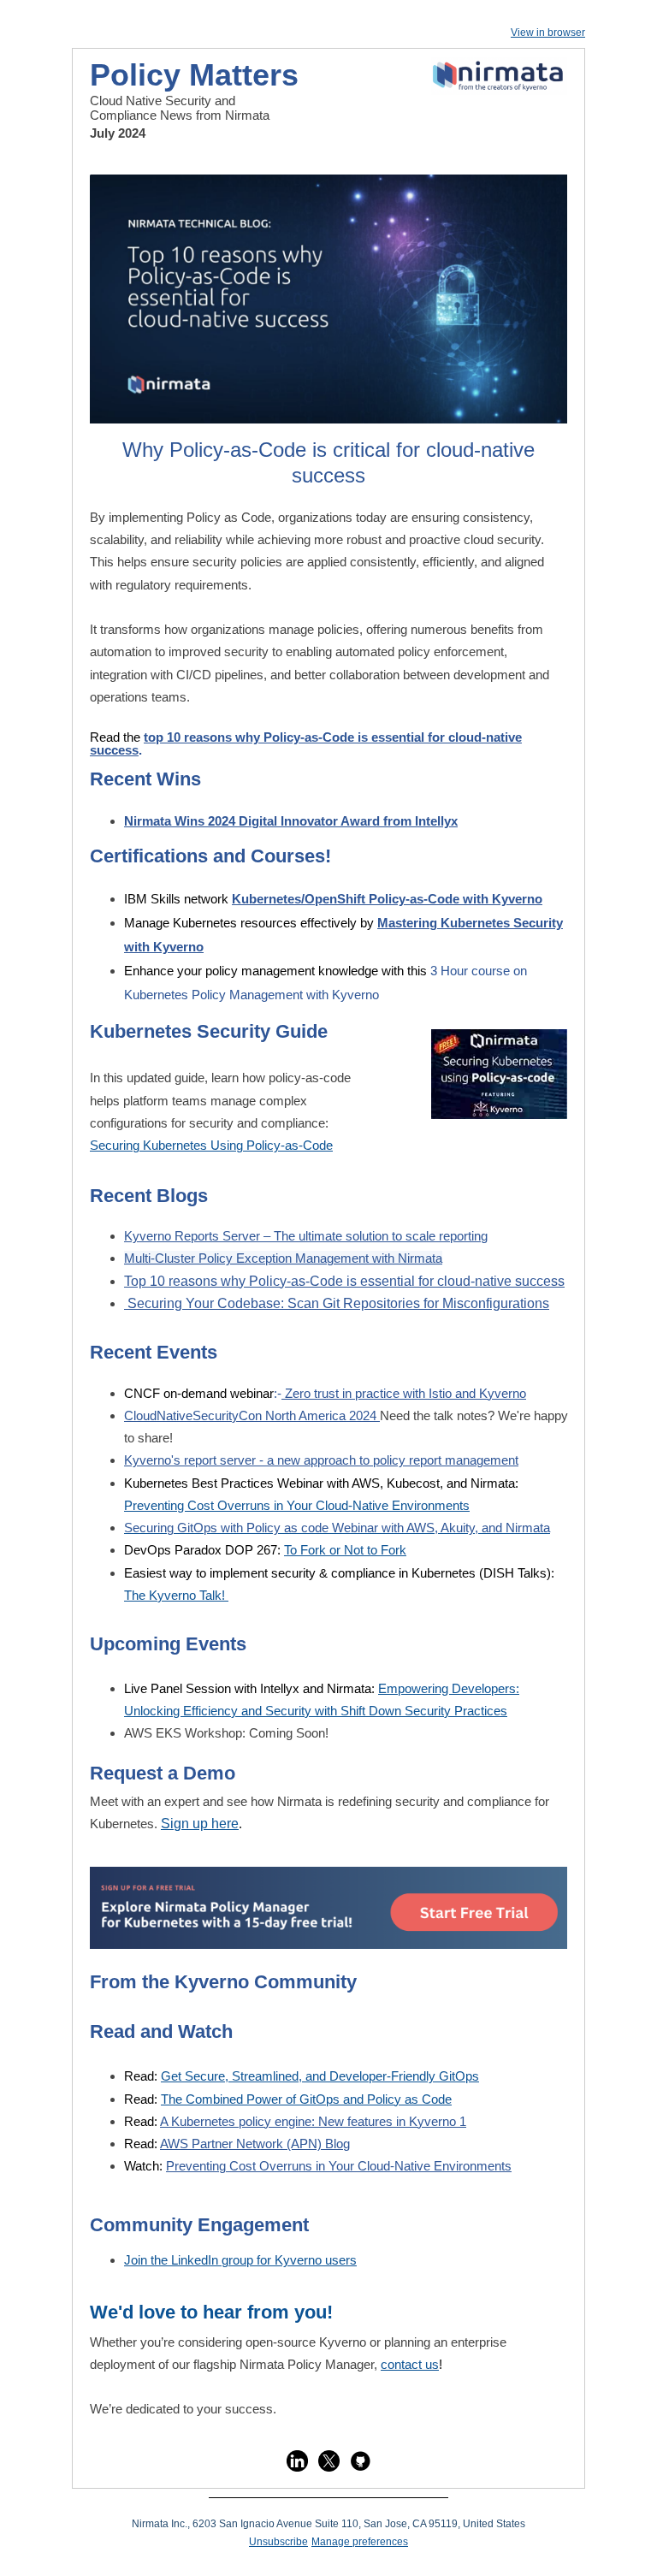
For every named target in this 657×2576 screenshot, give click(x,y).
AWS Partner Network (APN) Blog (255, 2144)
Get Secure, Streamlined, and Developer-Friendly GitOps (320, 2076)
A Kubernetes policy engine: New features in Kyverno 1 (313, 2121)
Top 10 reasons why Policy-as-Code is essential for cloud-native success (344, 1281)
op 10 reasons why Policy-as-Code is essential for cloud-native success (306, 743)
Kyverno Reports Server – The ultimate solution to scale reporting (306, 1236)
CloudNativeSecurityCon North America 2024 (252, 1415)
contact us (410, 2364)
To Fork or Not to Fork (345, 1550)
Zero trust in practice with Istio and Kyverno (404, 1393)
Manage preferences (360, 2542)
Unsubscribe (278, 2542)
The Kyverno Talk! (176, 1595)
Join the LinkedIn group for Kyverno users (240, 2260)
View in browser (548, 33)
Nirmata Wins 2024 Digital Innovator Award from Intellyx (291, 821)
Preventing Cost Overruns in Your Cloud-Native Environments (297, 1505)
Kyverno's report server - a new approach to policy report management (321, 1460)
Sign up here (200, 1824)
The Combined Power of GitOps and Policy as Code (306, 2099)
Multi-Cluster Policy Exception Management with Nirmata (283, 1258)
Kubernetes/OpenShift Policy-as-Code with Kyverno (387, 899)
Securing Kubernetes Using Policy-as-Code (211, 1145)
